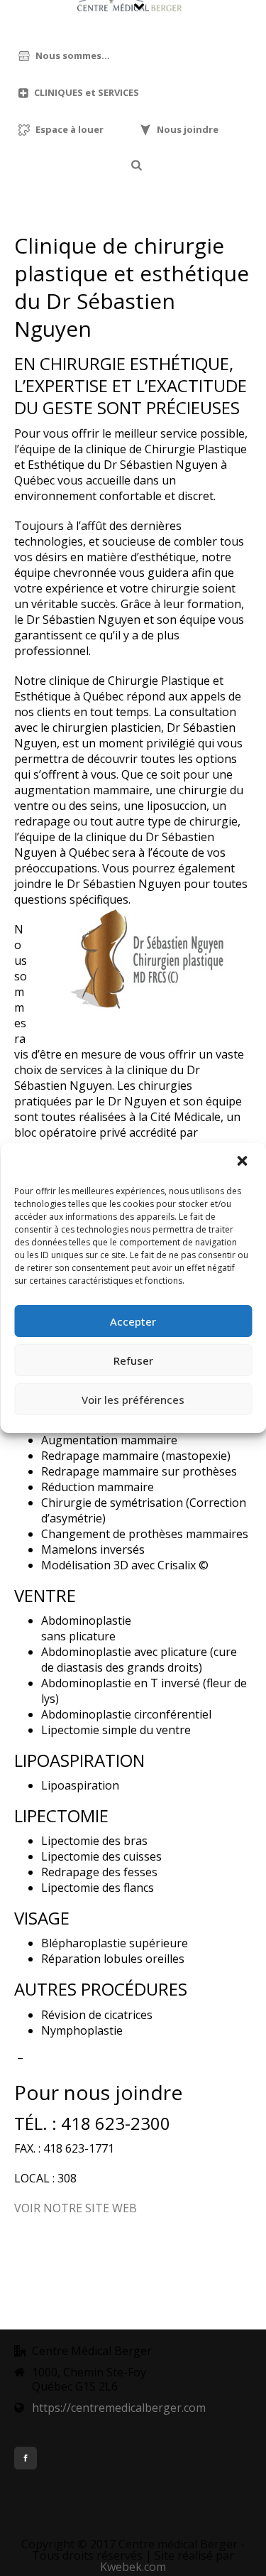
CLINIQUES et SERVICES (87, 92)
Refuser (133, 1360)
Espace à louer (70, 129)
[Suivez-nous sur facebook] (26, 2458)
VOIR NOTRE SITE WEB (76, 2208)
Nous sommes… (73, 55)
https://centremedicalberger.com (119, 2408)
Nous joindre (188, 129)
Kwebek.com (133, 2567)
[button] (243, 1162)
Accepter (133, 1321)
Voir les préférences (133, 1400)
